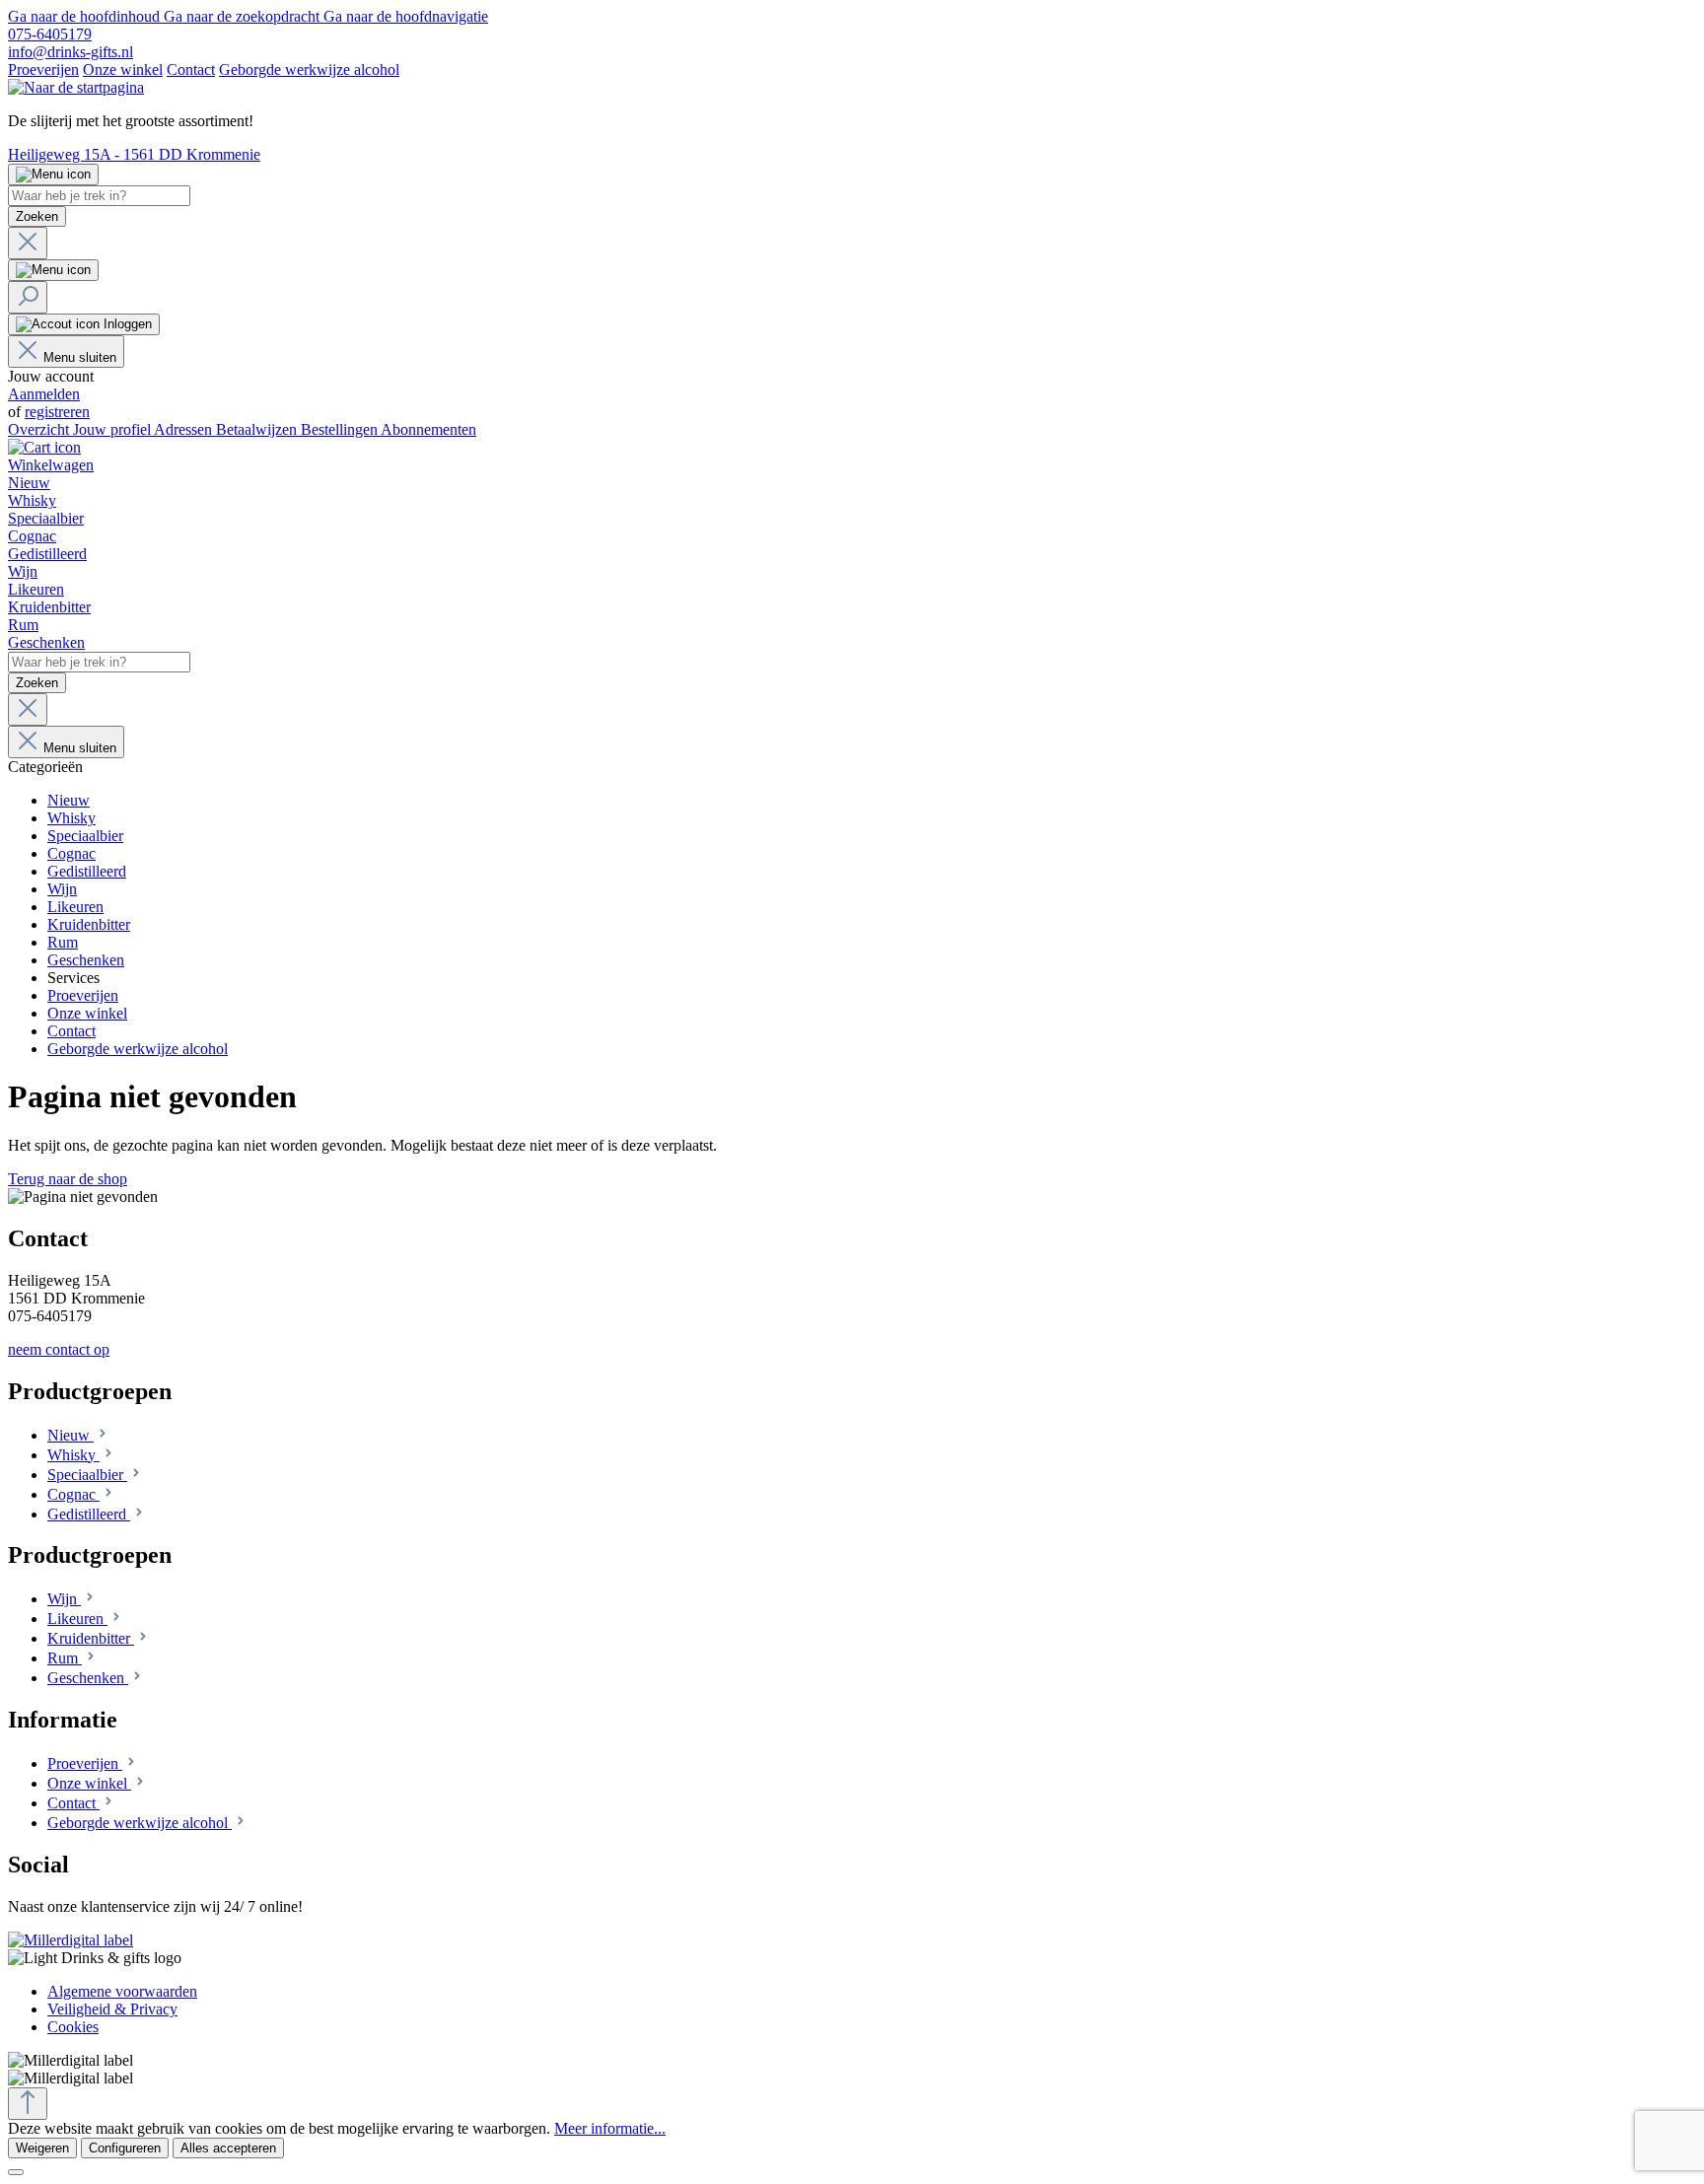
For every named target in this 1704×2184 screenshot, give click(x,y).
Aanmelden (44, 394)
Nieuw (71, 1435)
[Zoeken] (28, 297)
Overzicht (40, 429)
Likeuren (77, 1619)
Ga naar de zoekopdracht (244, 16)
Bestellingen (341, 429)
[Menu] (53, 175)
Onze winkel (123, 70)
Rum (65, 1658)
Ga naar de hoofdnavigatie (406, 16)
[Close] (16, 2172)
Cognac (73, 1494)
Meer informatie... (610, 2128)
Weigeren (42, 2148)
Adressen (185, 429)
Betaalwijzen (258, 429)
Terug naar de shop (68, 1179)
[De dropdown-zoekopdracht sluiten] (28, 243)
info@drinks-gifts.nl (71, 52)
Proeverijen (43, 70)
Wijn (64, 1599)
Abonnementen (428, 429)
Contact (191, 70)
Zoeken (37, 216)
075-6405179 (50, 34)
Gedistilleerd (89, 1514)
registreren (57, 412)
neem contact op (59, 1349)
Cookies (73, 2027)
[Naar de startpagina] (76, 87)
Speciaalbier (87, 1475)
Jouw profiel (113, 429)
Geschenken (88, 1678)
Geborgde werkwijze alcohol (309, 70)
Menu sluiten (80, 357)
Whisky (73, 1455)
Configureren (125, 2148)
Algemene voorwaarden (122, 1991)
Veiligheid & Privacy (112, 2009)
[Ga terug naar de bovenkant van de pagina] (28, 2104)
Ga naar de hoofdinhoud (86, 16)
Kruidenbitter (91, 1638)
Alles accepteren (228, 2148)
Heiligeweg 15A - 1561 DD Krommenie (134, 154)
